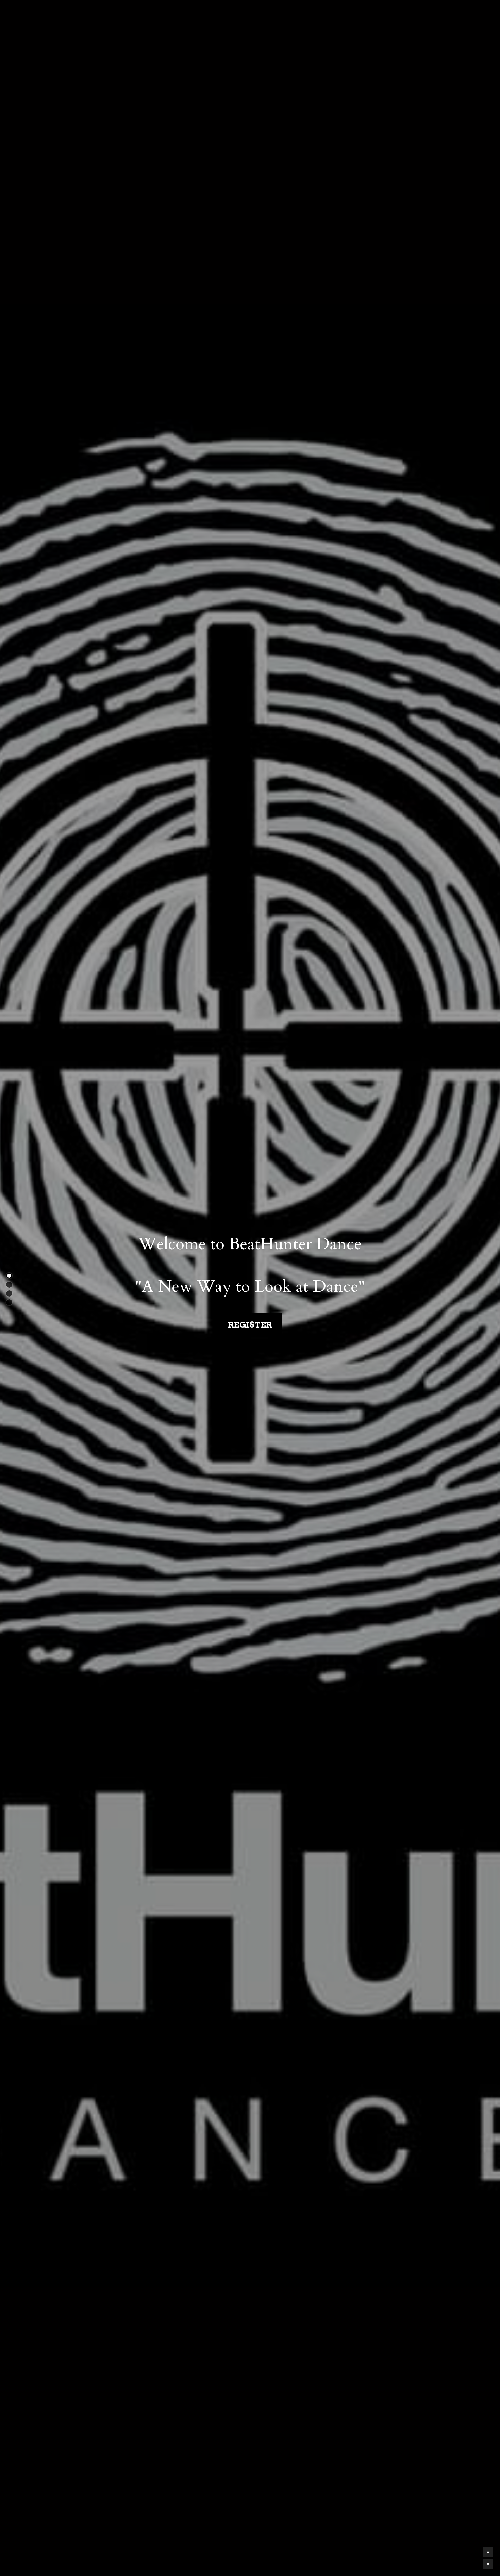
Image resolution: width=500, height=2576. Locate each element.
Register (250, 1325)
